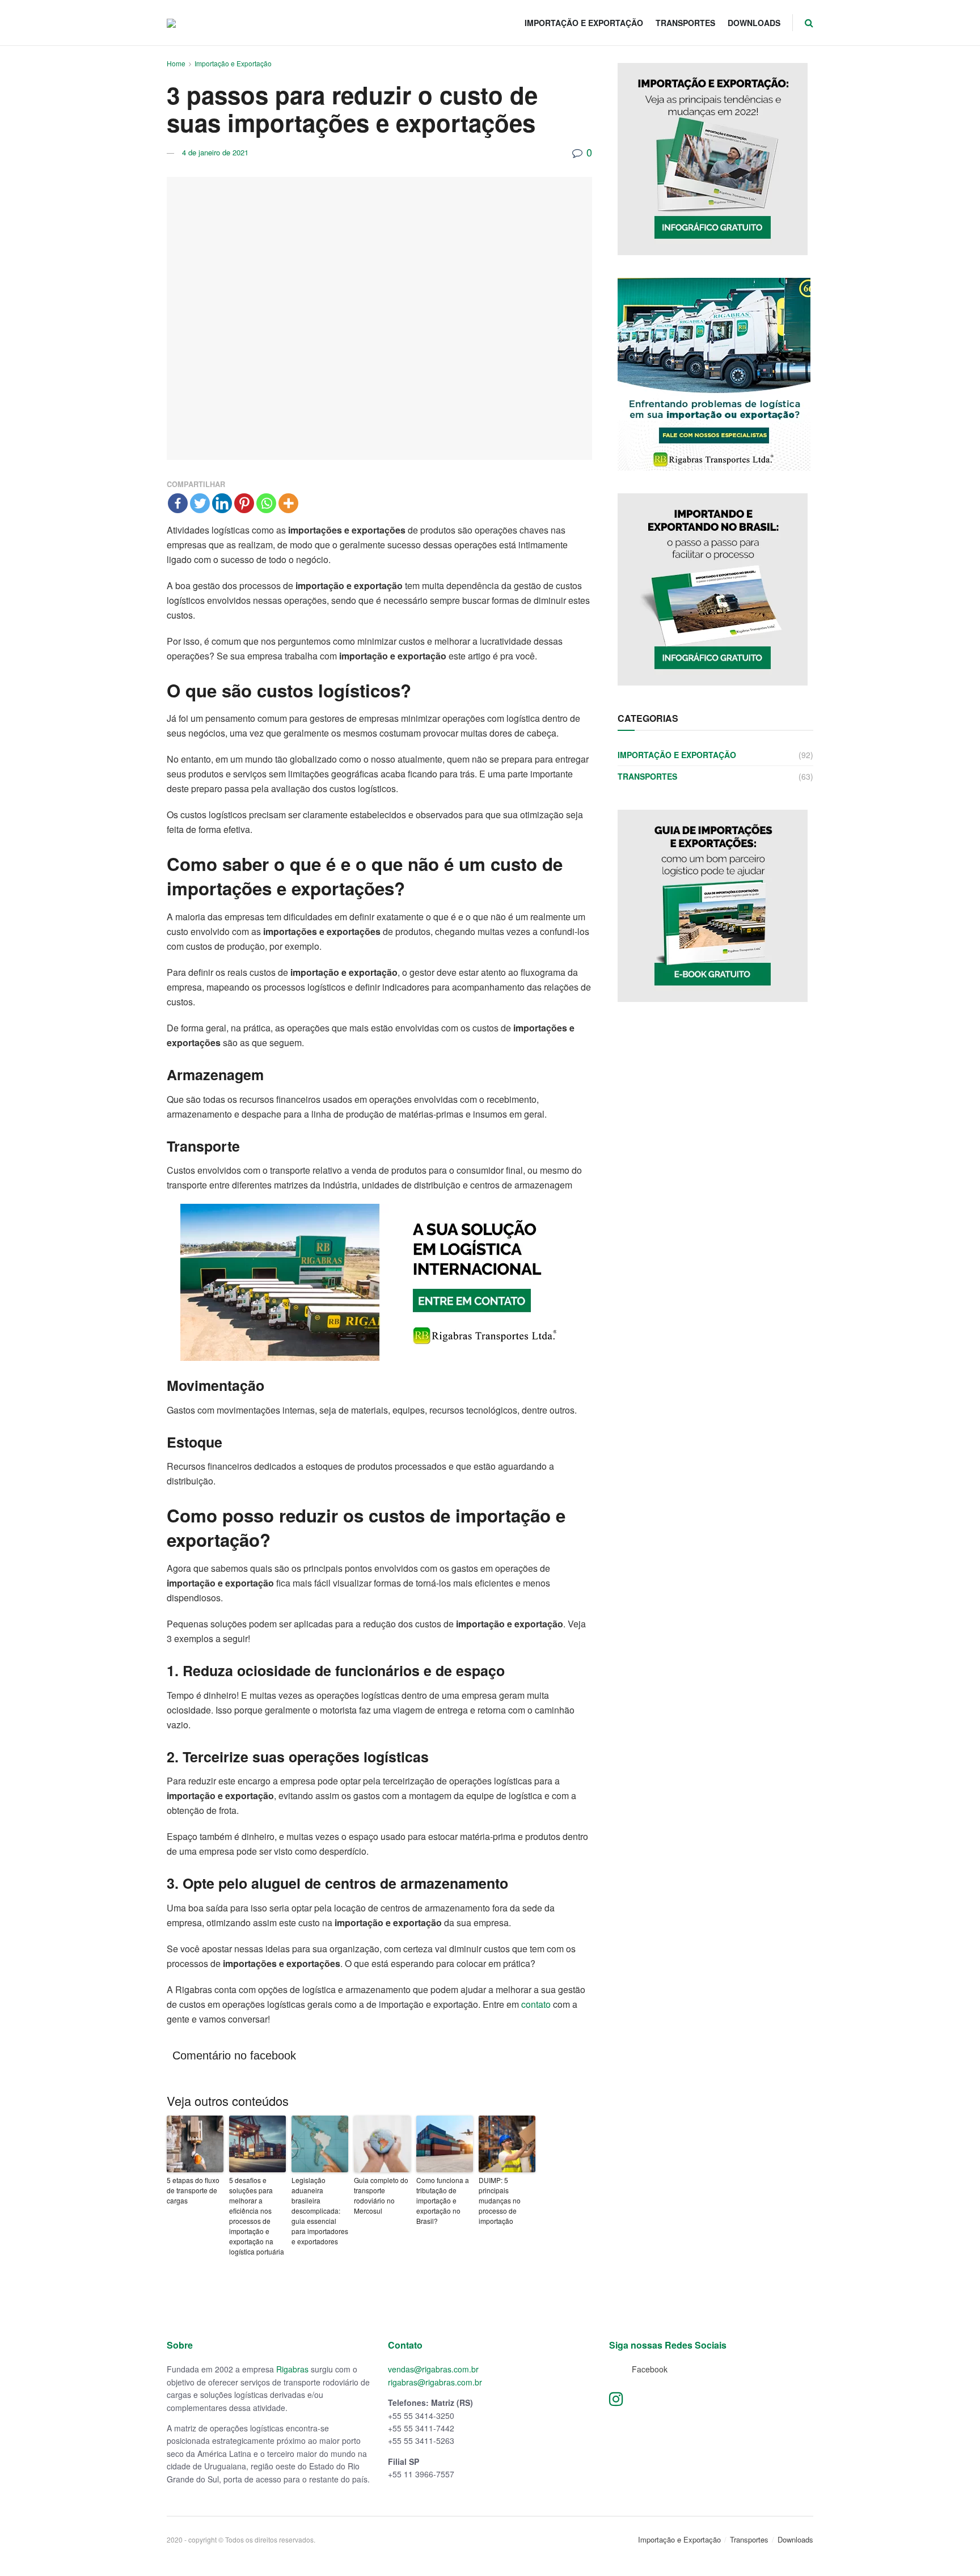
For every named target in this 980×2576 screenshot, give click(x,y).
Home (176, 63)
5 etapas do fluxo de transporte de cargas (193, 2205)
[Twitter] (200, 503)
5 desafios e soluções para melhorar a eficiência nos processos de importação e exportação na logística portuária (257, 2230)
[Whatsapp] (266, 503)
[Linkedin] (222, 503)
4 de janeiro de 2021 (215, 152)
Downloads (754, 23)
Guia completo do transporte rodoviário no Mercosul (381, 2210)
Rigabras (292, 2384)
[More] (288, 503)
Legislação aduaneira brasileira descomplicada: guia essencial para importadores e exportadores (320, 2225)
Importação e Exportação (584, 23)
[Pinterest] (244, 503)
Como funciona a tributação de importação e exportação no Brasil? (443, 2215)
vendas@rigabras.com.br (433, 2384)
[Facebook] (178, 503)
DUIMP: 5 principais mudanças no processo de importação (500, 2215)
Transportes (685, 23)
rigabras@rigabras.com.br (435, 2397)
